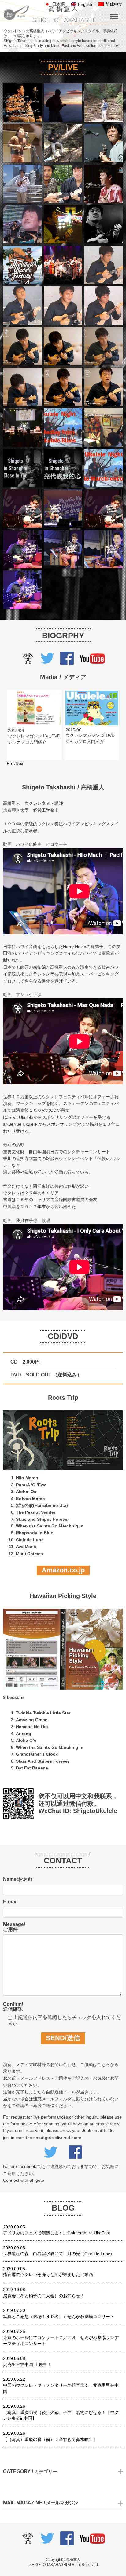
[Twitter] (47, 661)
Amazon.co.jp (63, 1570)
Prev (11, 763)
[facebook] (67, 661)
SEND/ (63, 2038)
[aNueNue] (28, 661)
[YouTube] (92, 661)
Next (20, 763)
